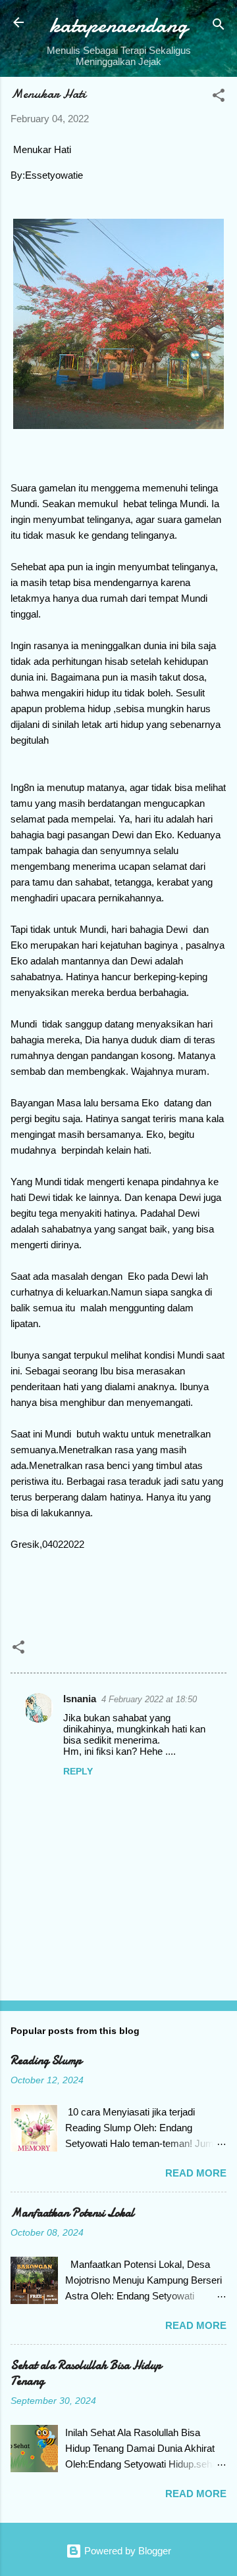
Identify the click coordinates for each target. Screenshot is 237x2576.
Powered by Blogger (126, 2551)
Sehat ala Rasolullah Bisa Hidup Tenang (86, 2373)
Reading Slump (46, 2061)
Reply (78, 1771)
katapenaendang (119, 25)
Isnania (80, 1699)
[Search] (219, 27)
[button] (219, 98)
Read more (196, 2173)
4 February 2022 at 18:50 (149, 1699)
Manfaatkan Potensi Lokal (72, 2213)
